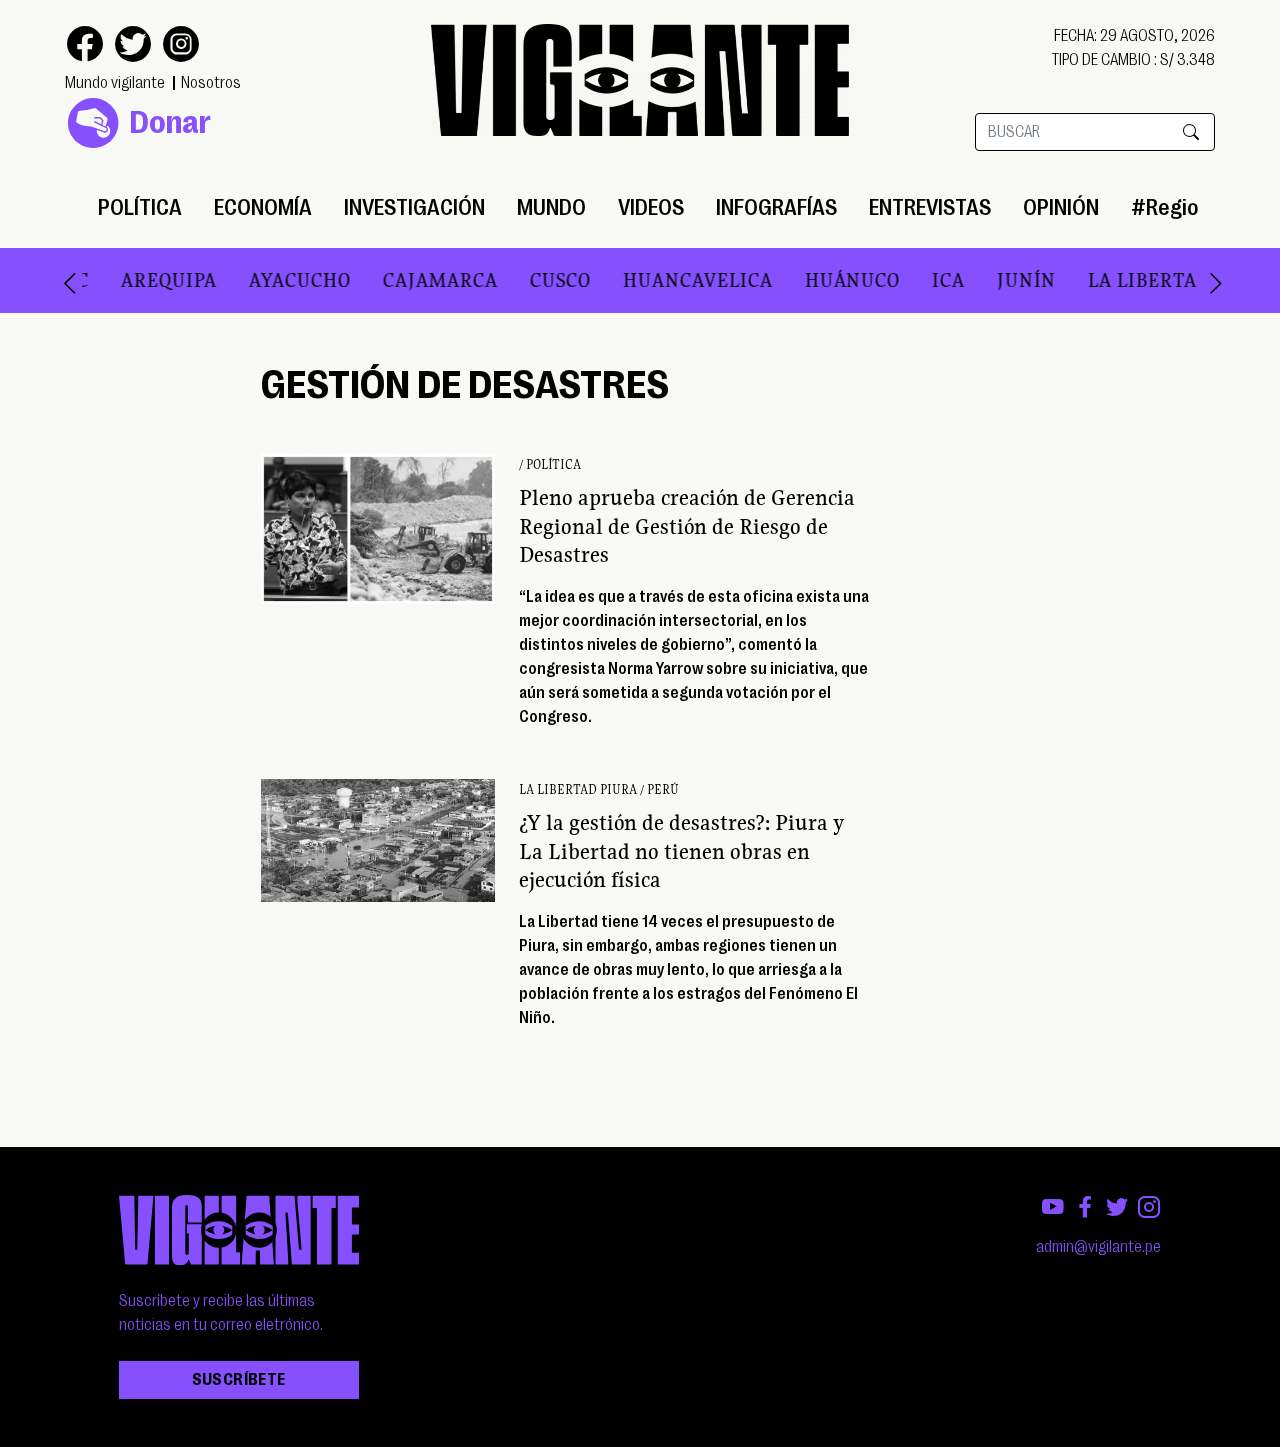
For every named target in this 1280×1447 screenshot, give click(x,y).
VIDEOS (651, 207)
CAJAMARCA (400, 280)
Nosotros (211, 83)
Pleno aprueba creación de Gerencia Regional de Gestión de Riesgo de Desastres (687, 526)
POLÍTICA (140, 207)
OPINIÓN (1061, 207)
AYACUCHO (260, 280)
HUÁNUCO (812, 280)
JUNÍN (986, 280)
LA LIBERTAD (1109, 280)
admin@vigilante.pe (1098, 1247)
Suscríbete (239, 1380)
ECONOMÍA (263, 207)
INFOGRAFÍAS (776, 207)
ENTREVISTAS (930, 207)
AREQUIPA (129, 280)
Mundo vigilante (115, 83)
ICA (908, 280)
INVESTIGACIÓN (414, 207)
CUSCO (520, 280)
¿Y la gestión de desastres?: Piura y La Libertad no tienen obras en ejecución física (682, 851)
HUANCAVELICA (658, 280)
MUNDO (551, 207)
